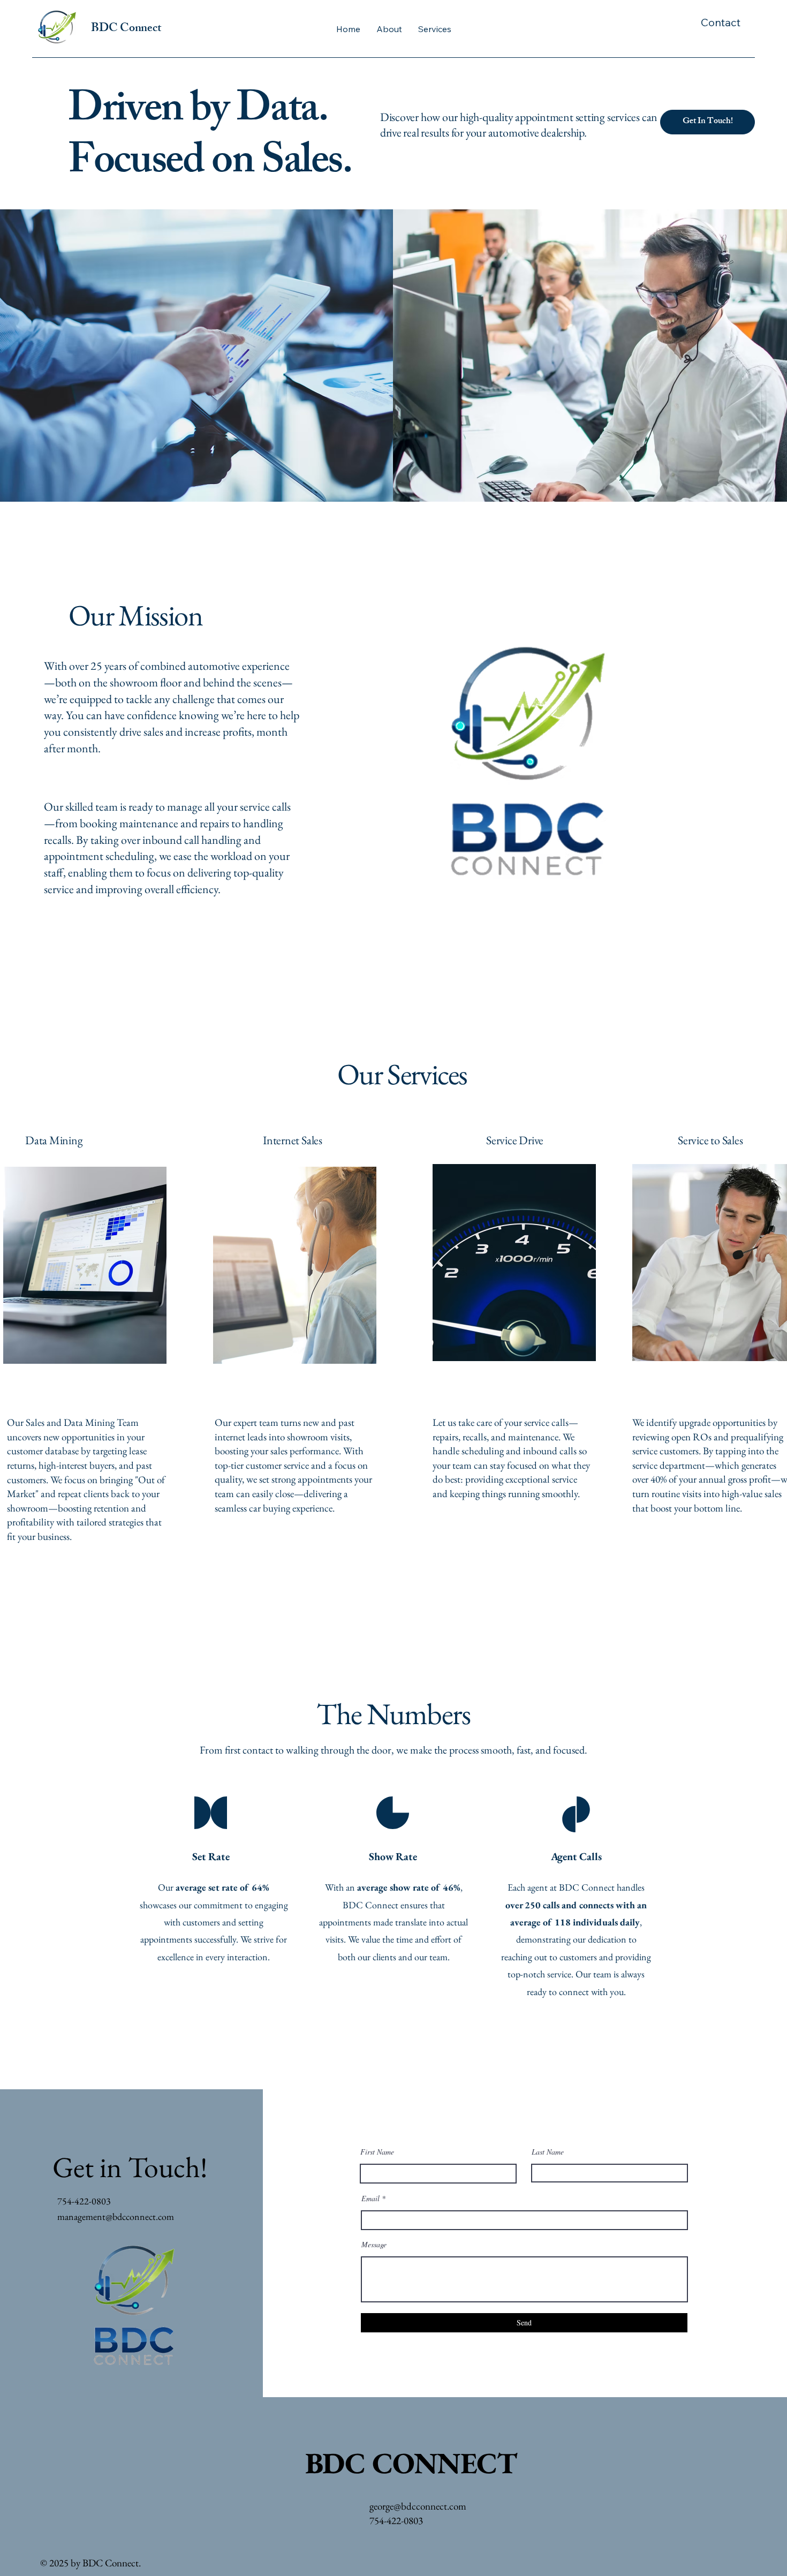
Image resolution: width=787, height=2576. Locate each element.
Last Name (548, 2152)
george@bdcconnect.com (418, 2506)
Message (374, 2245)
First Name (377, 2152)
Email (370, 2199)
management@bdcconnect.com (116, 2216)
